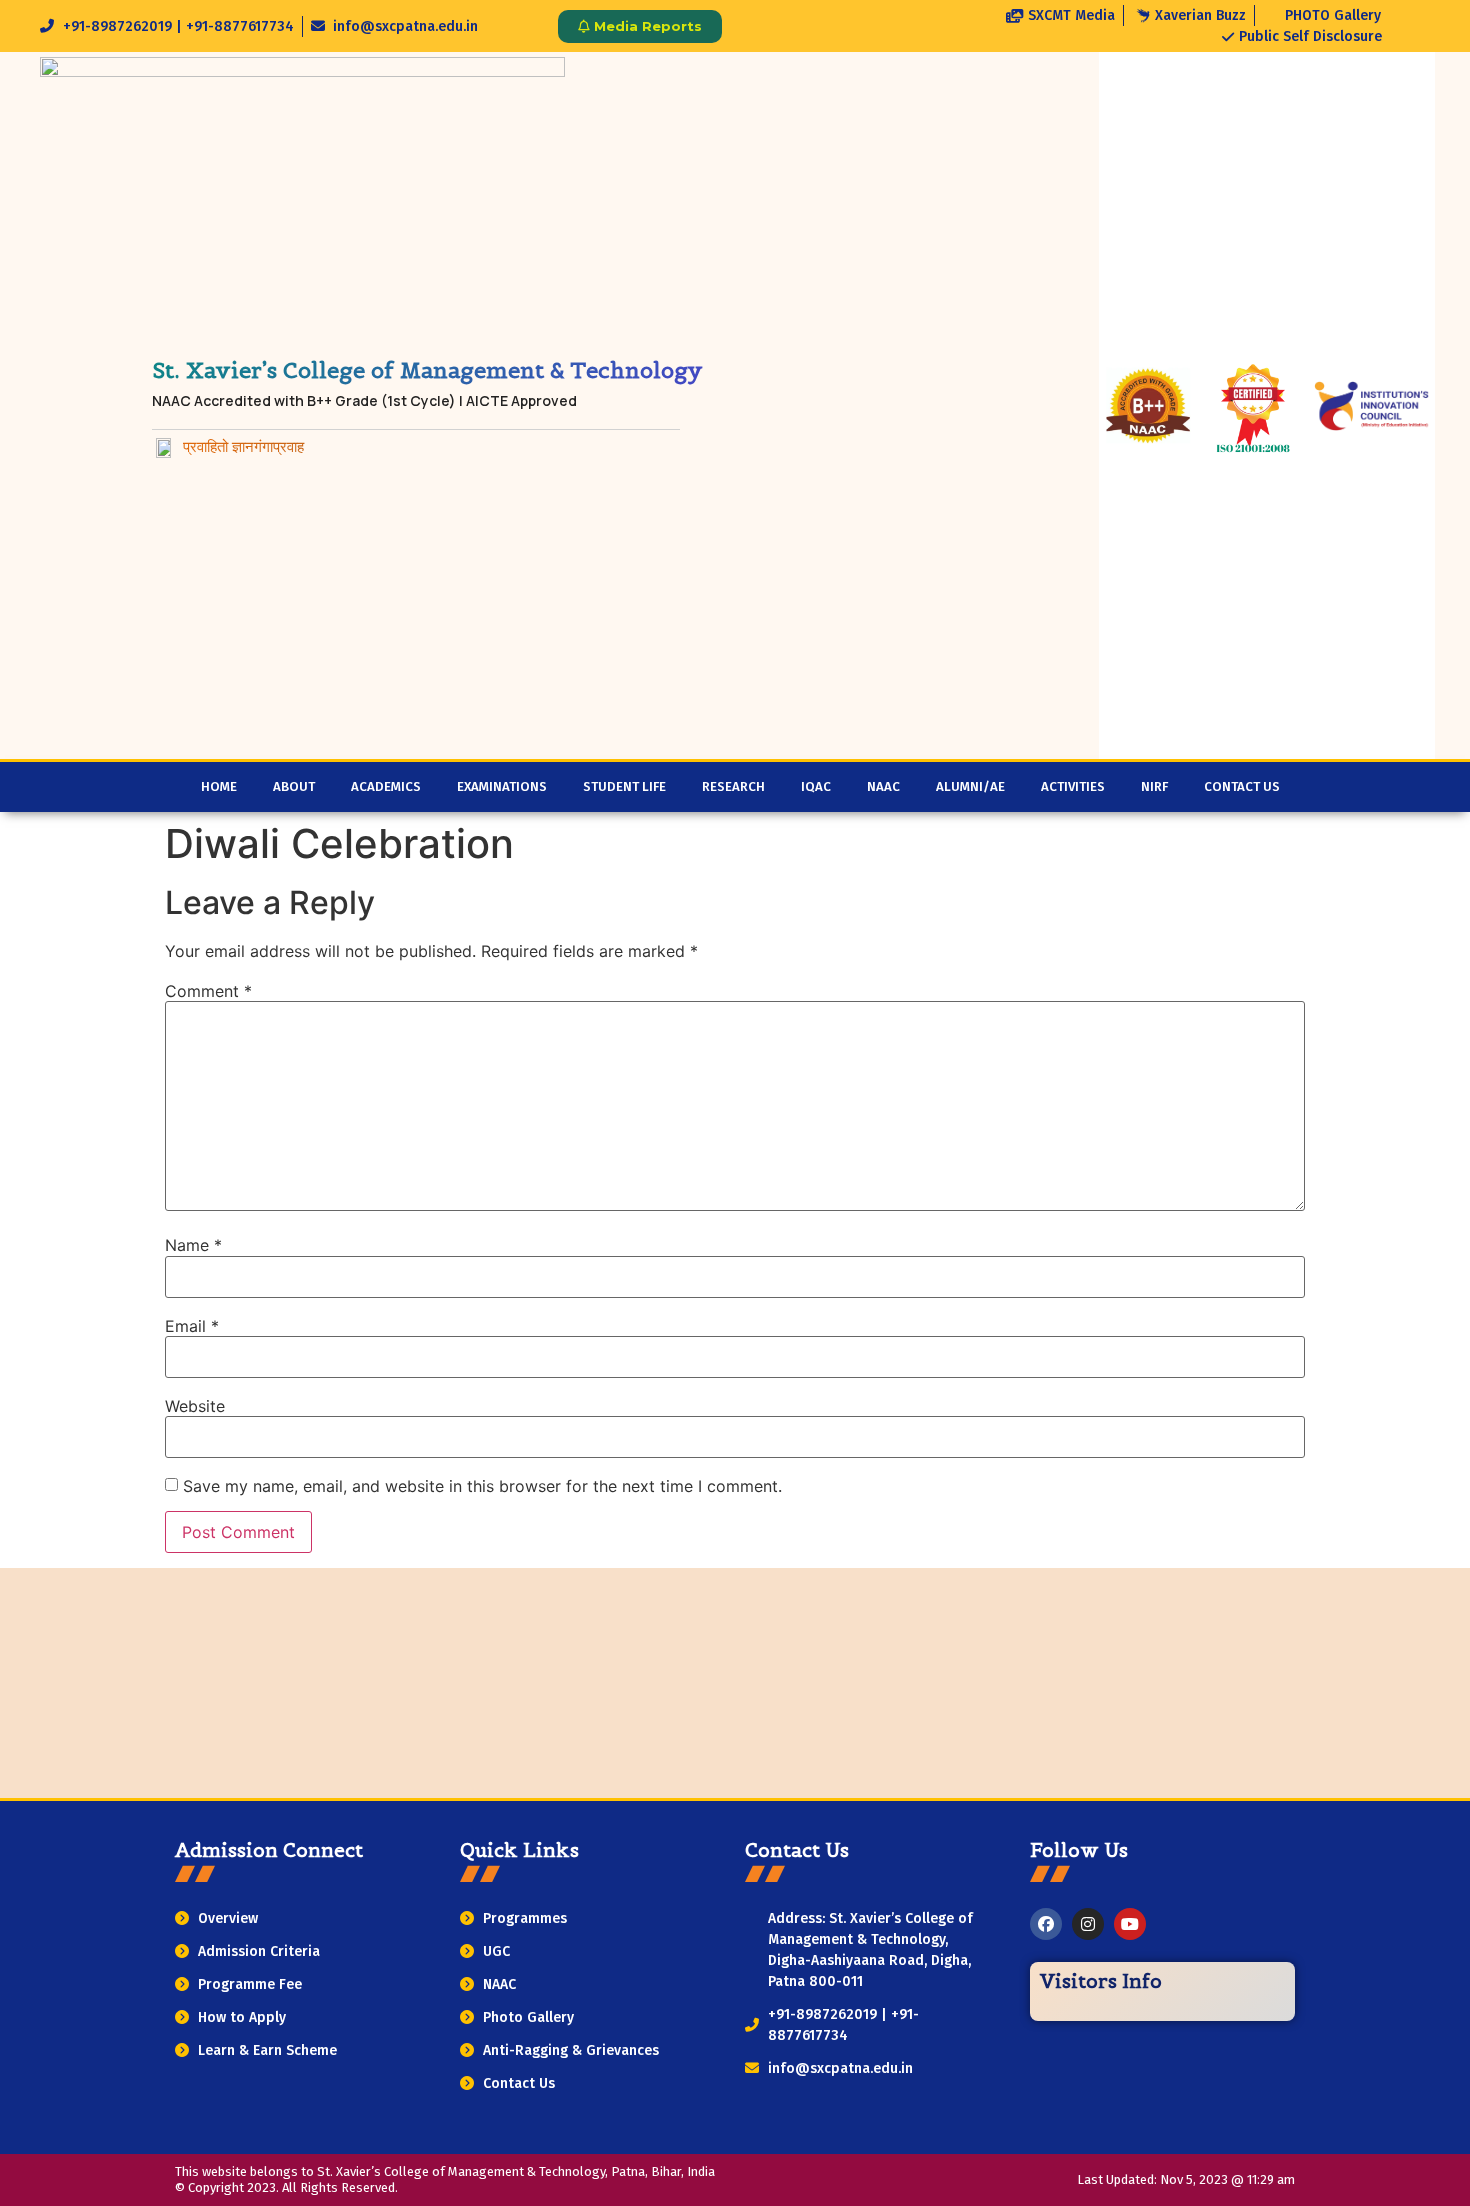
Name (193, 1245)
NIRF (1154, 787)
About (294, 787)
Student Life (624, 787)
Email (192, 1326)
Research (733, 787)
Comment (208, 991)
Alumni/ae (970, 787)
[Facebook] (1046, 1924)
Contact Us (1242, 787)
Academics (386, 787)
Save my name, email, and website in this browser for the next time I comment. (482, 1486)
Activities (1073, 787)
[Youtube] (1130, 1924)
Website (195, 1406)
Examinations (502, 787)
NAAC (883, 787)
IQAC (816, 787)
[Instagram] (1088, 1924)
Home (219, 787)
